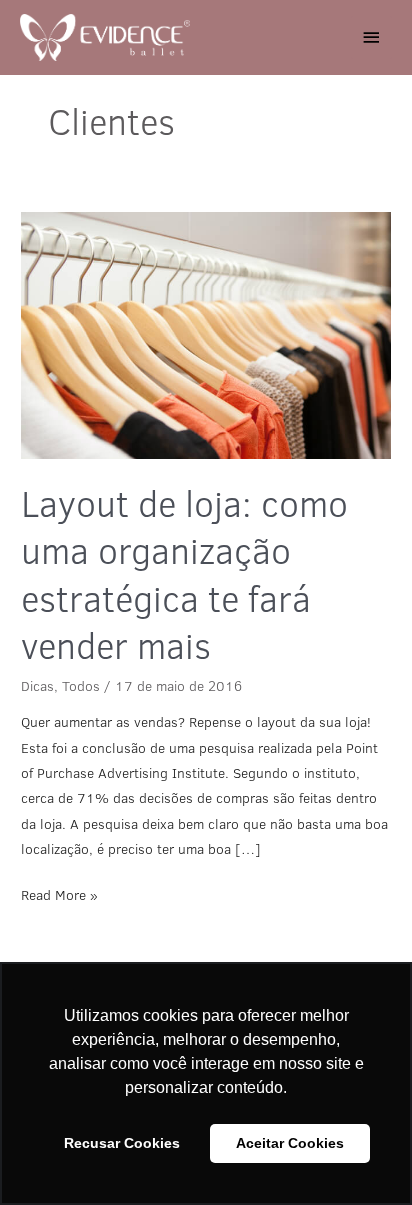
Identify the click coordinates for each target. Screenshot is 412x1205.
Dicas (37, 686)
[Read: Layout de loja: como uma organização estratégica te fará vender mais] (206, 335)
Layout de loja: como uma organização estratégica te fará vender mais (184, 574)
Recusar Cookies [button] (122, 1143)
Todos (81, 686)
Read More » (59, 894)
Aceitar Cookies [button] (290, 1143)
